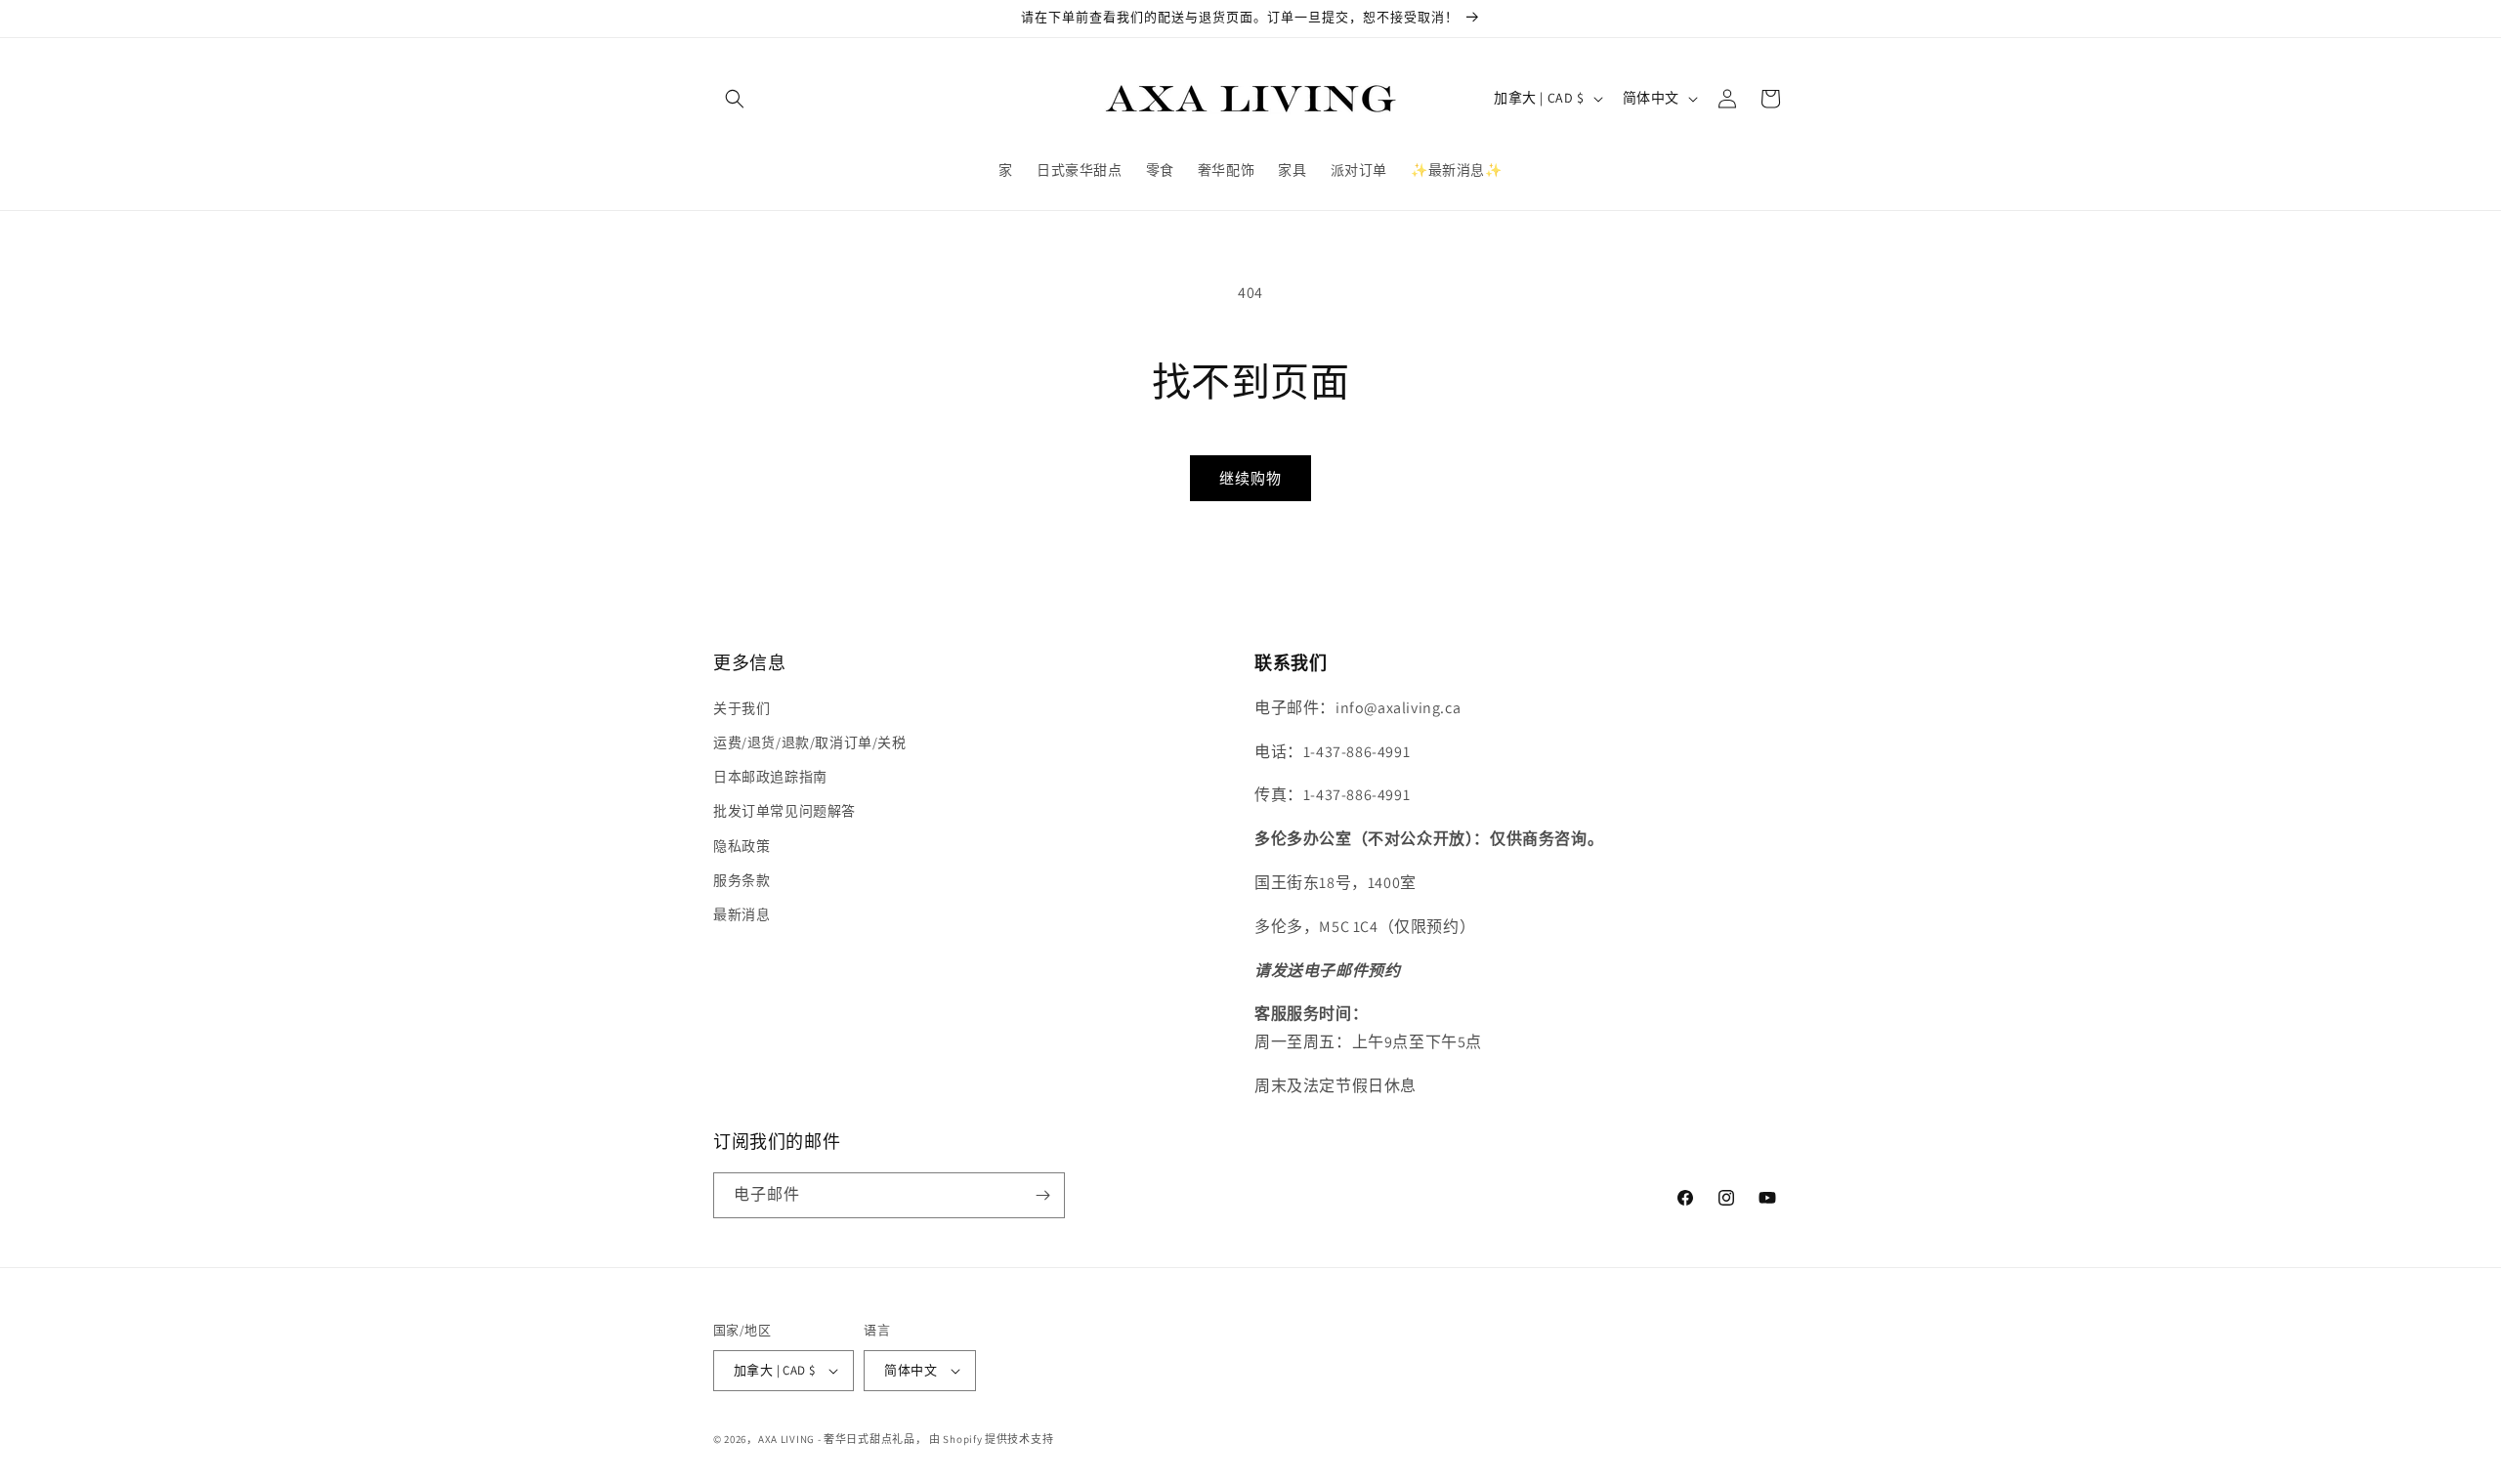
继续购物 (1250, 478)
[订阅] (1042, 1195)
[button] (735, 99)
